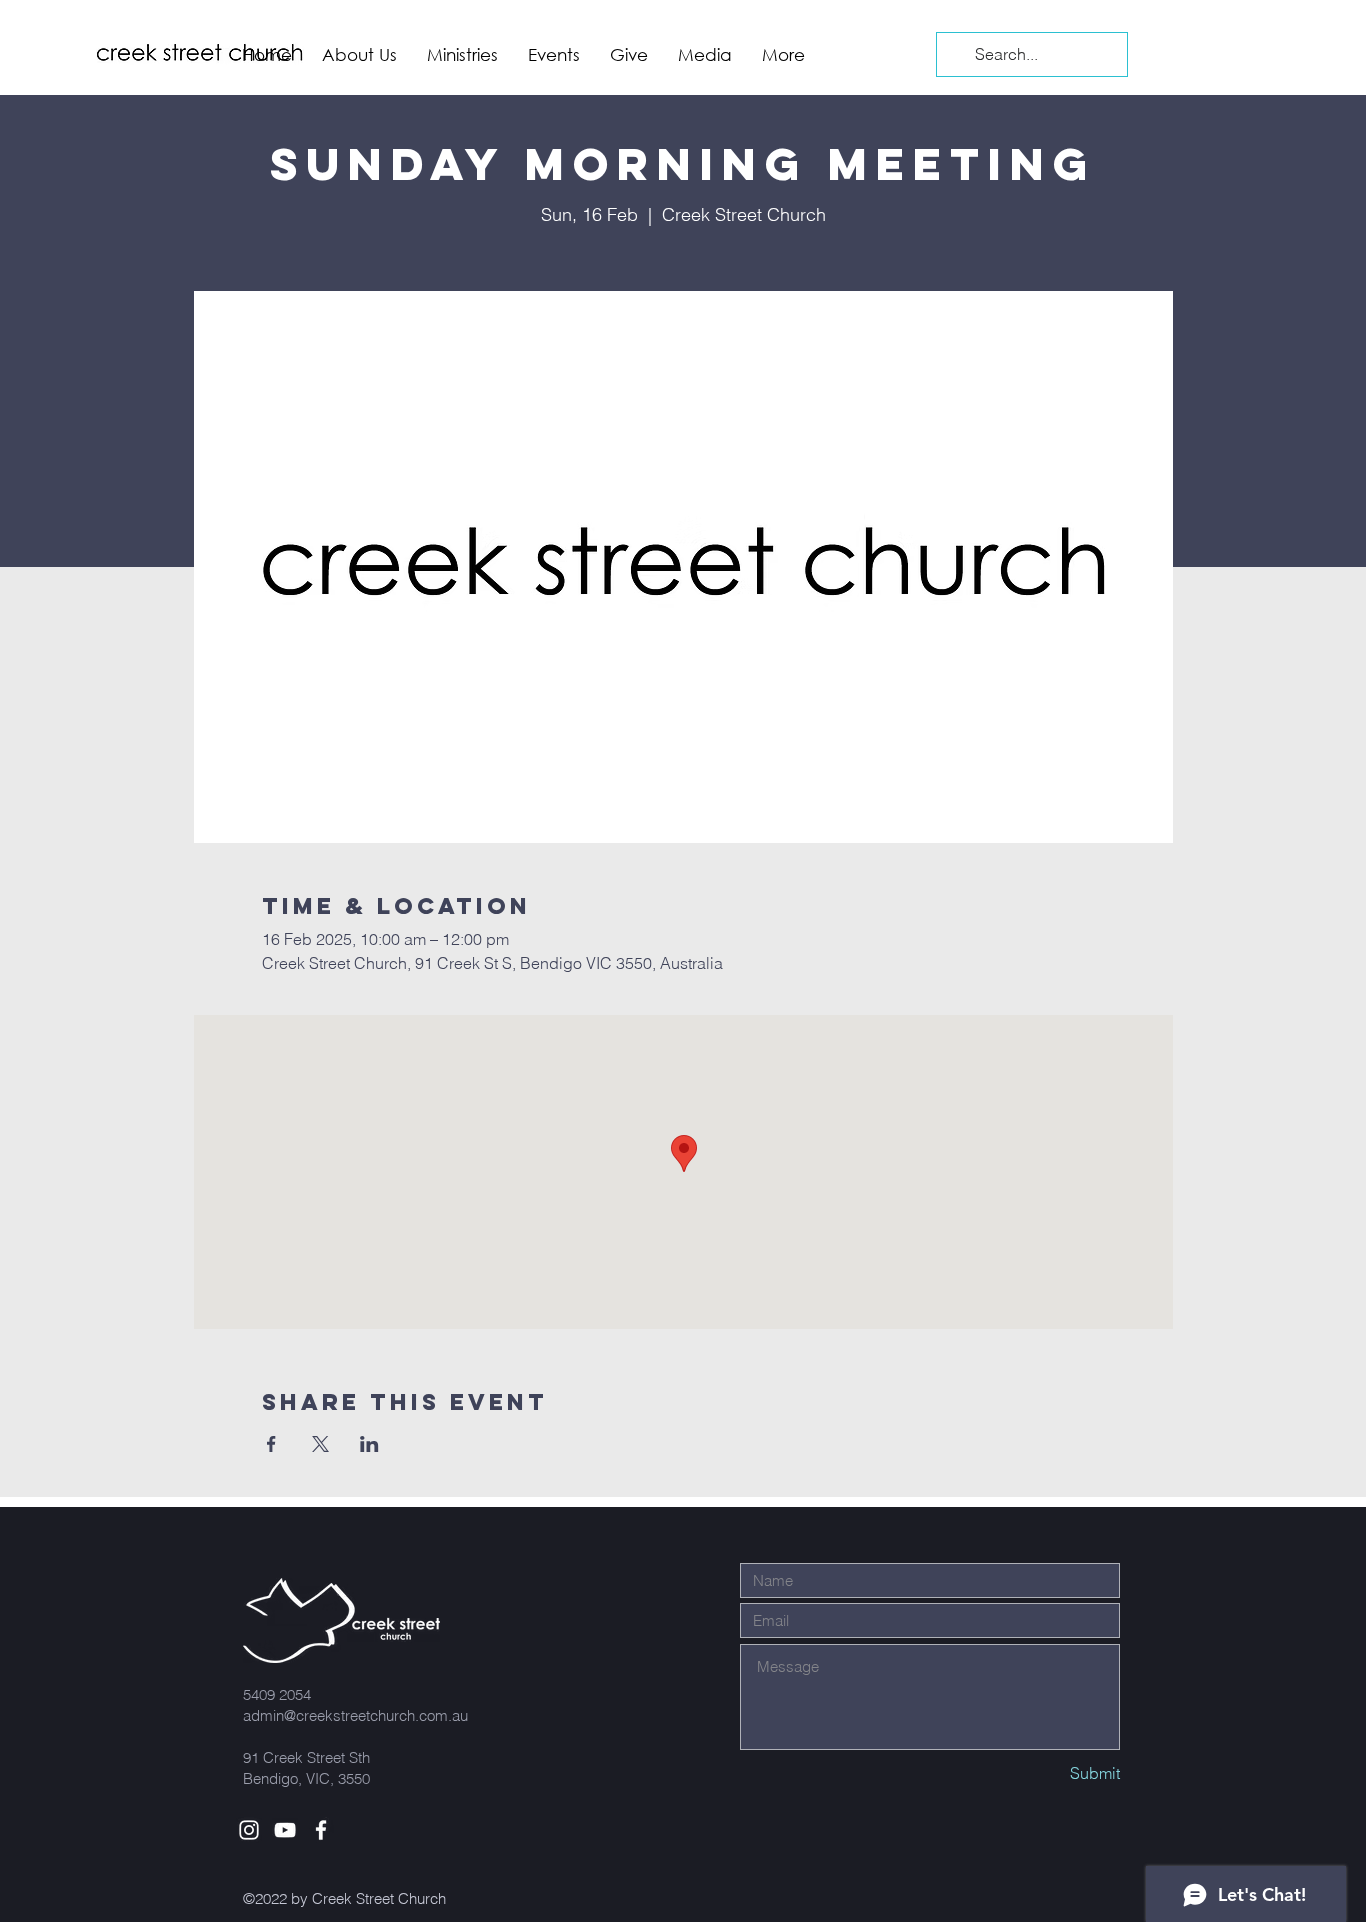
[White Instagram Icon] (249, 1830)
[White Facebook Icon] (321, 1830)
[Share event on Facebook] (271, 1444)
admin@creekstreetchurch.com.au (355, 1715)
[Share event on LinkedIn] (369, 1444)
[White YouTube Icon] (285, 1830)
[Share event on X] (320, 1444)
